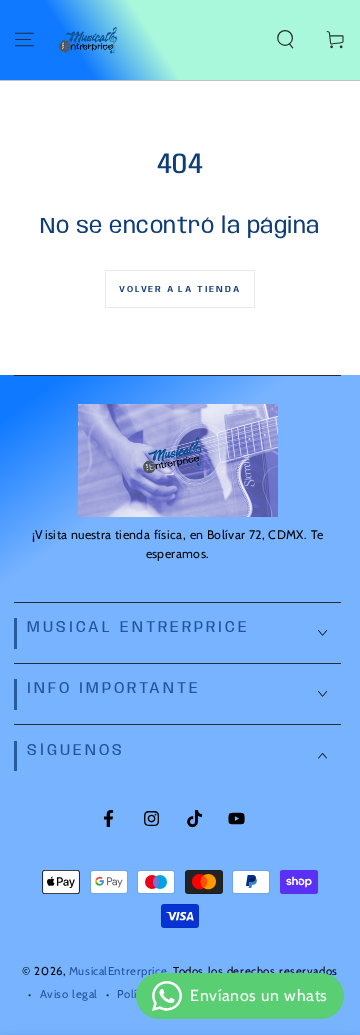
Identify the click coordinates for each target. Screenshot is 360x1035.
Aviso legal (69, 994)
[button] (285, 40)
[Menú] (24, 40)
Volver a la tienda (179, 289)
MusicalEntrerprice (118, 971)
